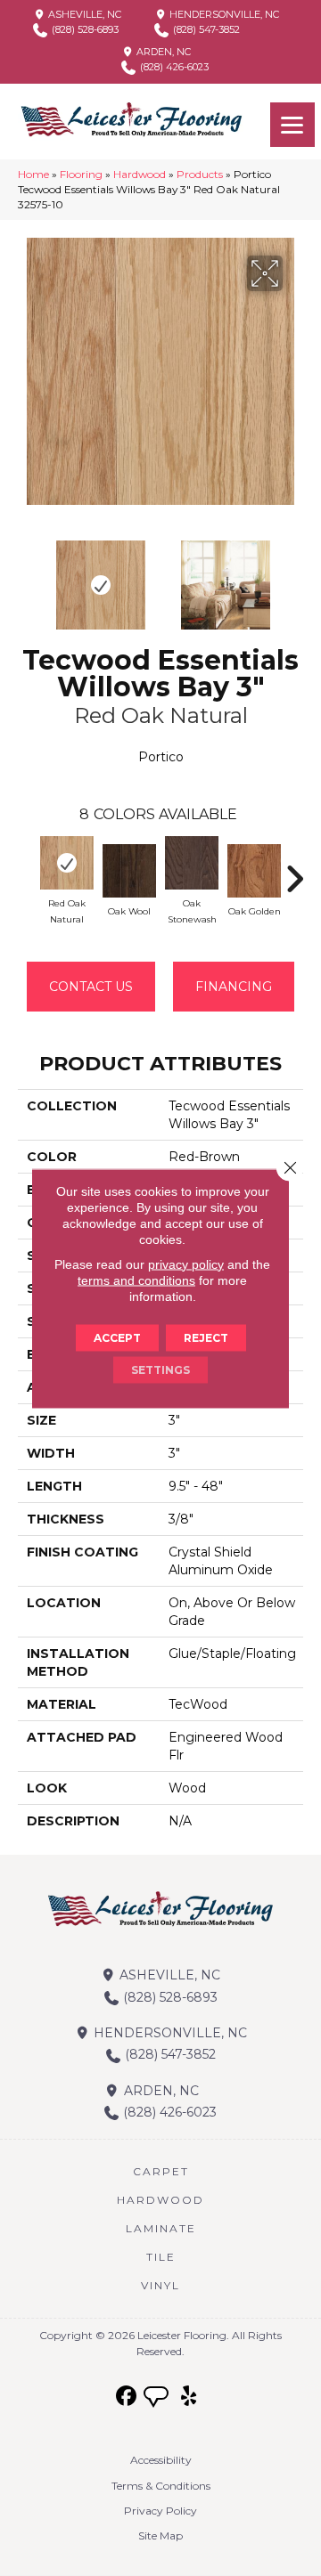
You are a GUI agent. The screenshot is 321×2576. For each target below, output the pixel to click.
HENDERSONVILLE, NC (223, 14)
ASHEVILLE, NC (83, 14)
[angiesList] (158, 2399)
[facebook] (127, 2397)
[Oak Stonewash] (192, 863)
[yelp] (189, 2397)
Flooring (81, 174)
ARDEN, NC (162, 52)
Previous (27, 576)
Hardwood (140, 174)
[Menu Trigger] (292, 125)
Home (33, 174)
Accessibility (161, 2460)
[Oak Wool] (129, 871)
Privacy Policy (160, 2511)
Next (294, 576)
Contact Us (91, 987)
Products (200, 174)
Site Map (160, 2535)
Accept (117, 1337)
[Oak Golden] (254, 871)
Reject (206, 1337)
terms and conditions (136, 1280)
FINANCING (234, 987)
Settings (160, 1369)
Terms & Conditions (161, 2486)
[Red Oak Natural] (67, 863)
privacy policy (186, 1264)
